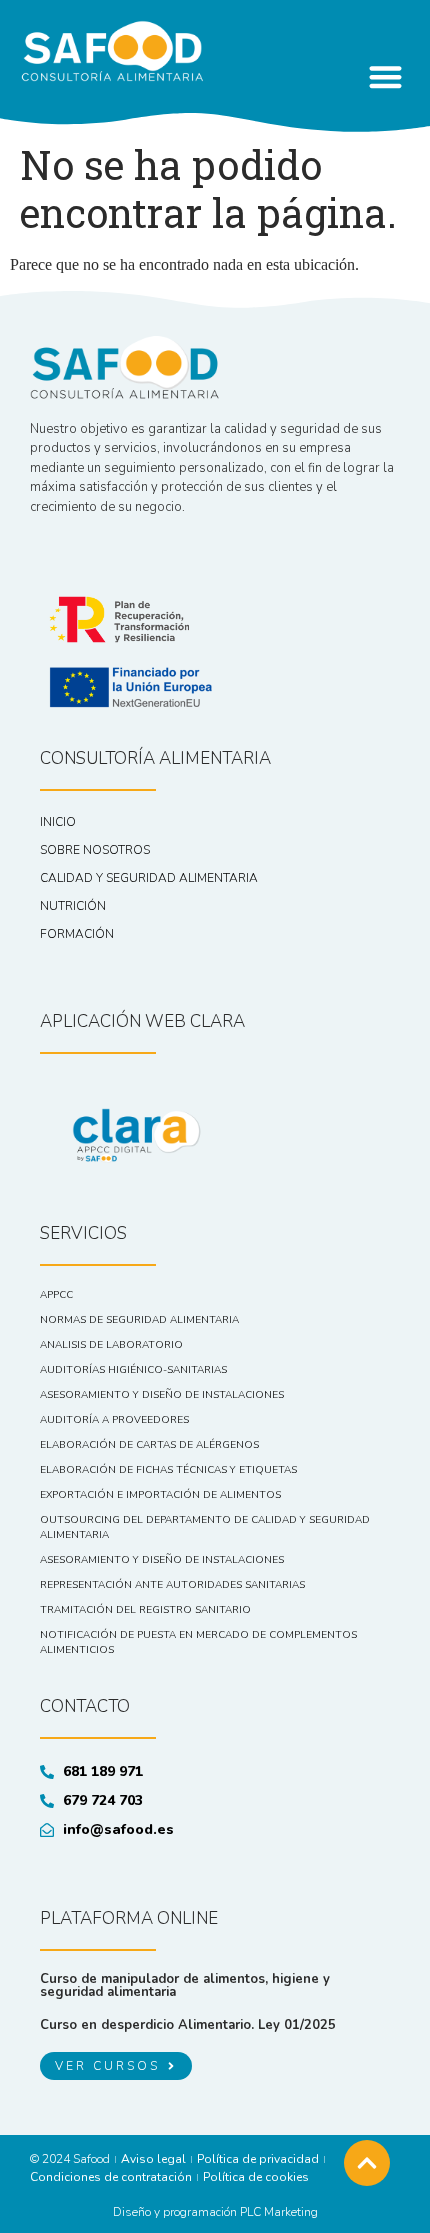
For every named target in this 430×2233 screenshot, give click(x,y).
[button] (385, 76)
